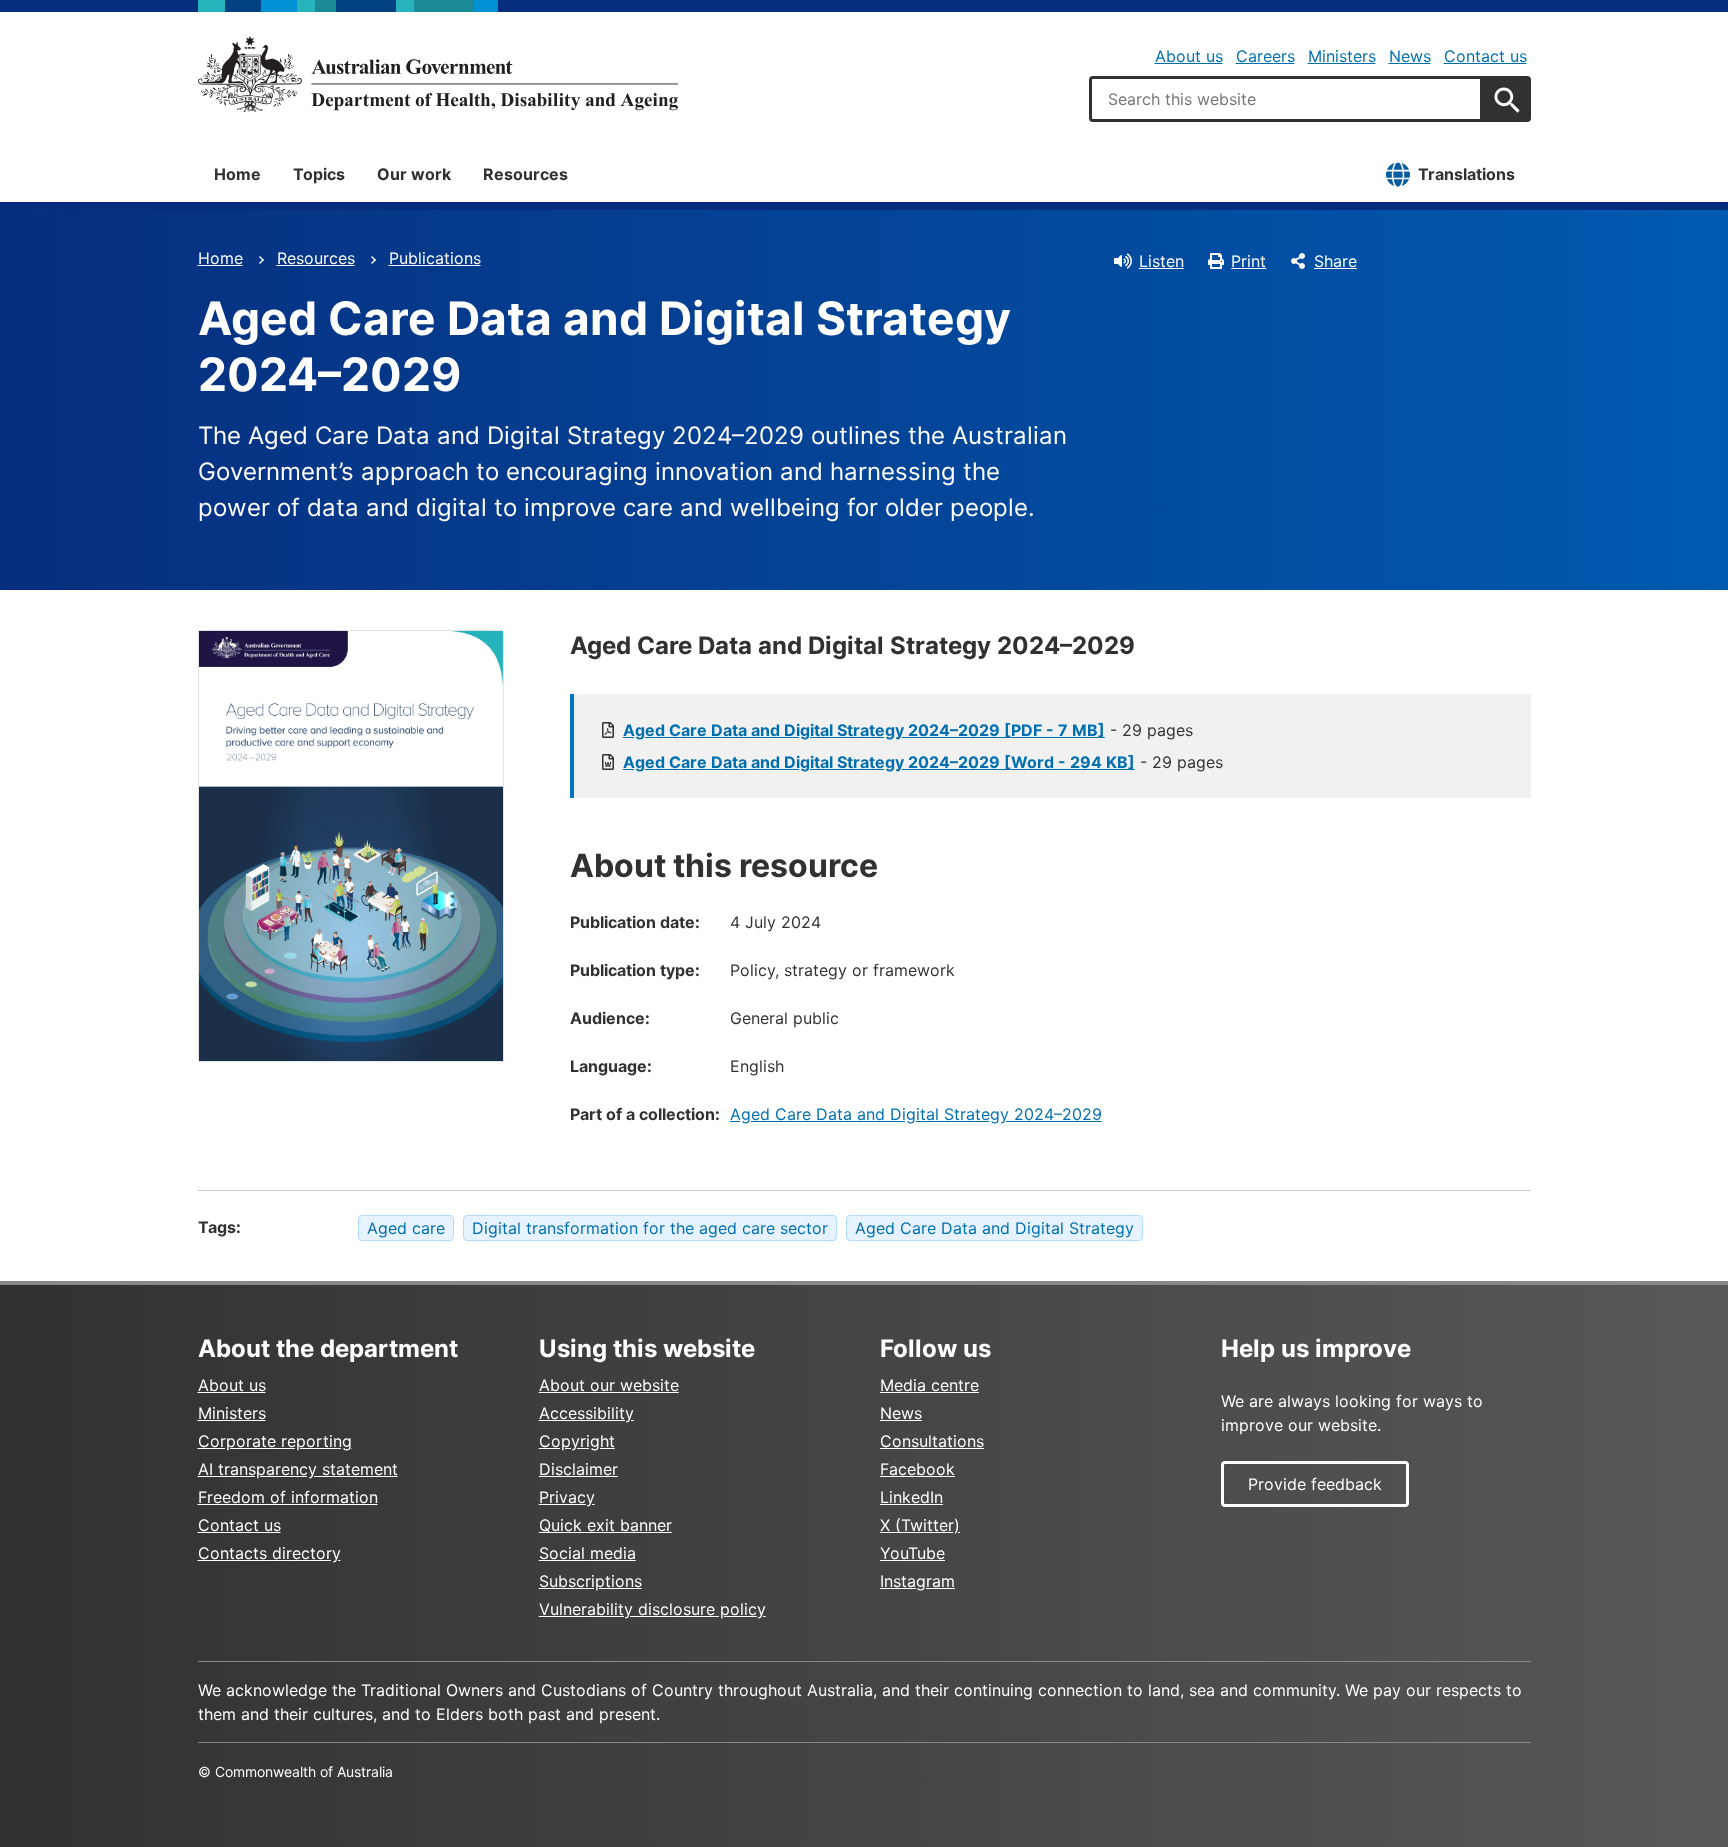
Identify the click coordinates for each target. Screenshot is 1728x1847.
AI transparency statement (298, 1469)
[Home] (438, 74)
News (1410, 56)
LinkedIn (911, 1497)
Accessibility (586, 1413)
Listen (1161, 261)
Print (1248, 261)
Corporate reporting (275, 1441)
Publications (435, 258)
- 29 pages (908, 730)
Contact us (1485, 56)
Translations (1466, 174)
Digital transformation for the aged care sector (650, 1228)
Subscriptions (590, 1581)
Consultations (932, 1441)
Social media (587, 1553)
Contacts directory (269, 1553)
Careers (1265, 56)
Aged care (406, 1228)
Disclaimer (578, 1469)
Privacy (567, 1497)
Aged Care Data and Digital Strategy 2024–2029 (916, 1114)
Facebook (917, 1469)
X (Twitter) (920, 1525)
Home (237, 174)
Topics (319, 174)
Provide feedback (1315, 1484)
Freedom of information (288, 1497)
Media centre (929, 1385)
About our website (609, 1385)
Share (1335, 261)
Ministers (1342, 56)
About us (1189, 56)
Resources (525, 174)
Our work (414, 174)
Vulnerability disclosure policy (652, 1609)
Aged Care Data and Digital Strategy (994, 1228)
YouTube (912, 1553)
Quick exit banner (605, 1525)
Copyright (577, 1441)
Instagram (917, 1581)
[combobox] (1286, 99)
